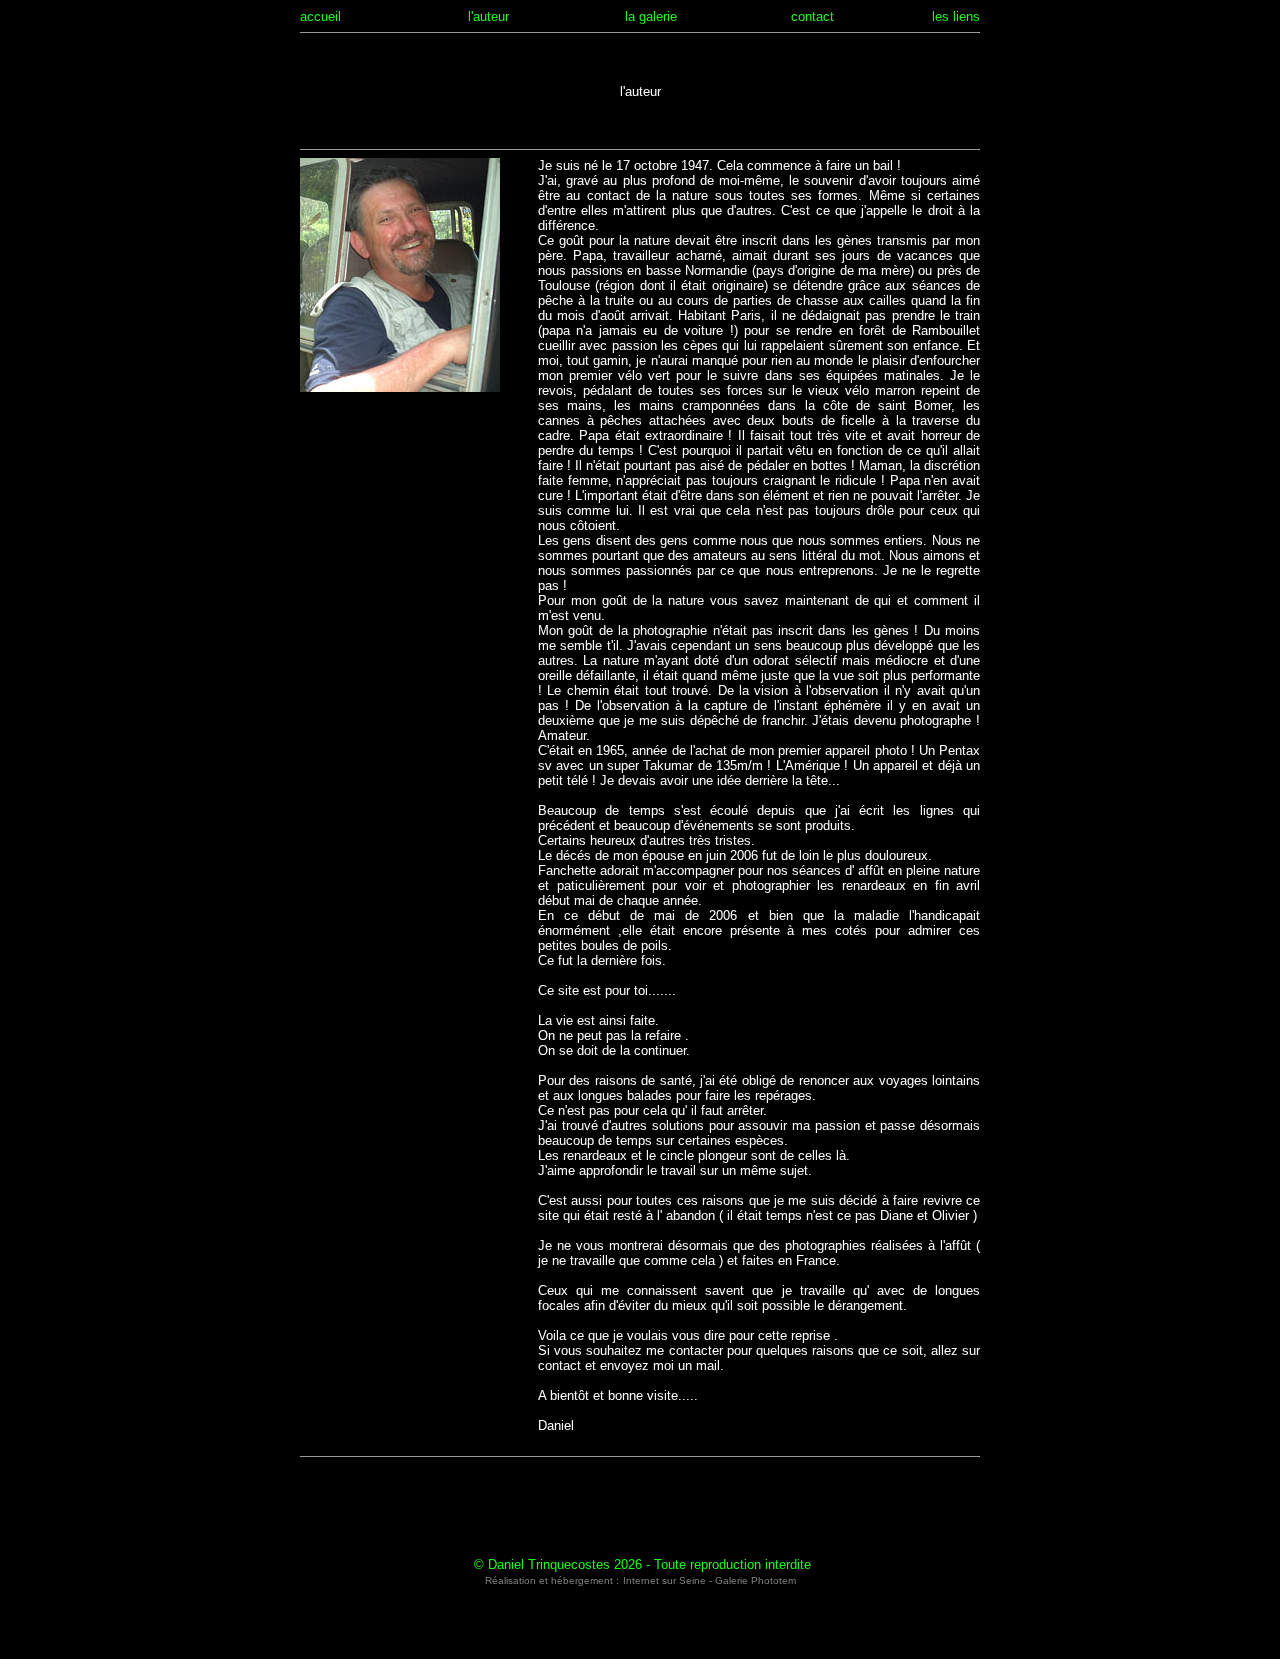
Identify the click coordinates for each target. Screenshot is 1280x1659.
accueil (320, 16)
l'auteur (488, 16)
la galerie (651, 16)
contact (812, 16)
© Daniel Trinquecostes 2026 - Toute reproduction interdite (642, 1564)
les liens (956, 16)
